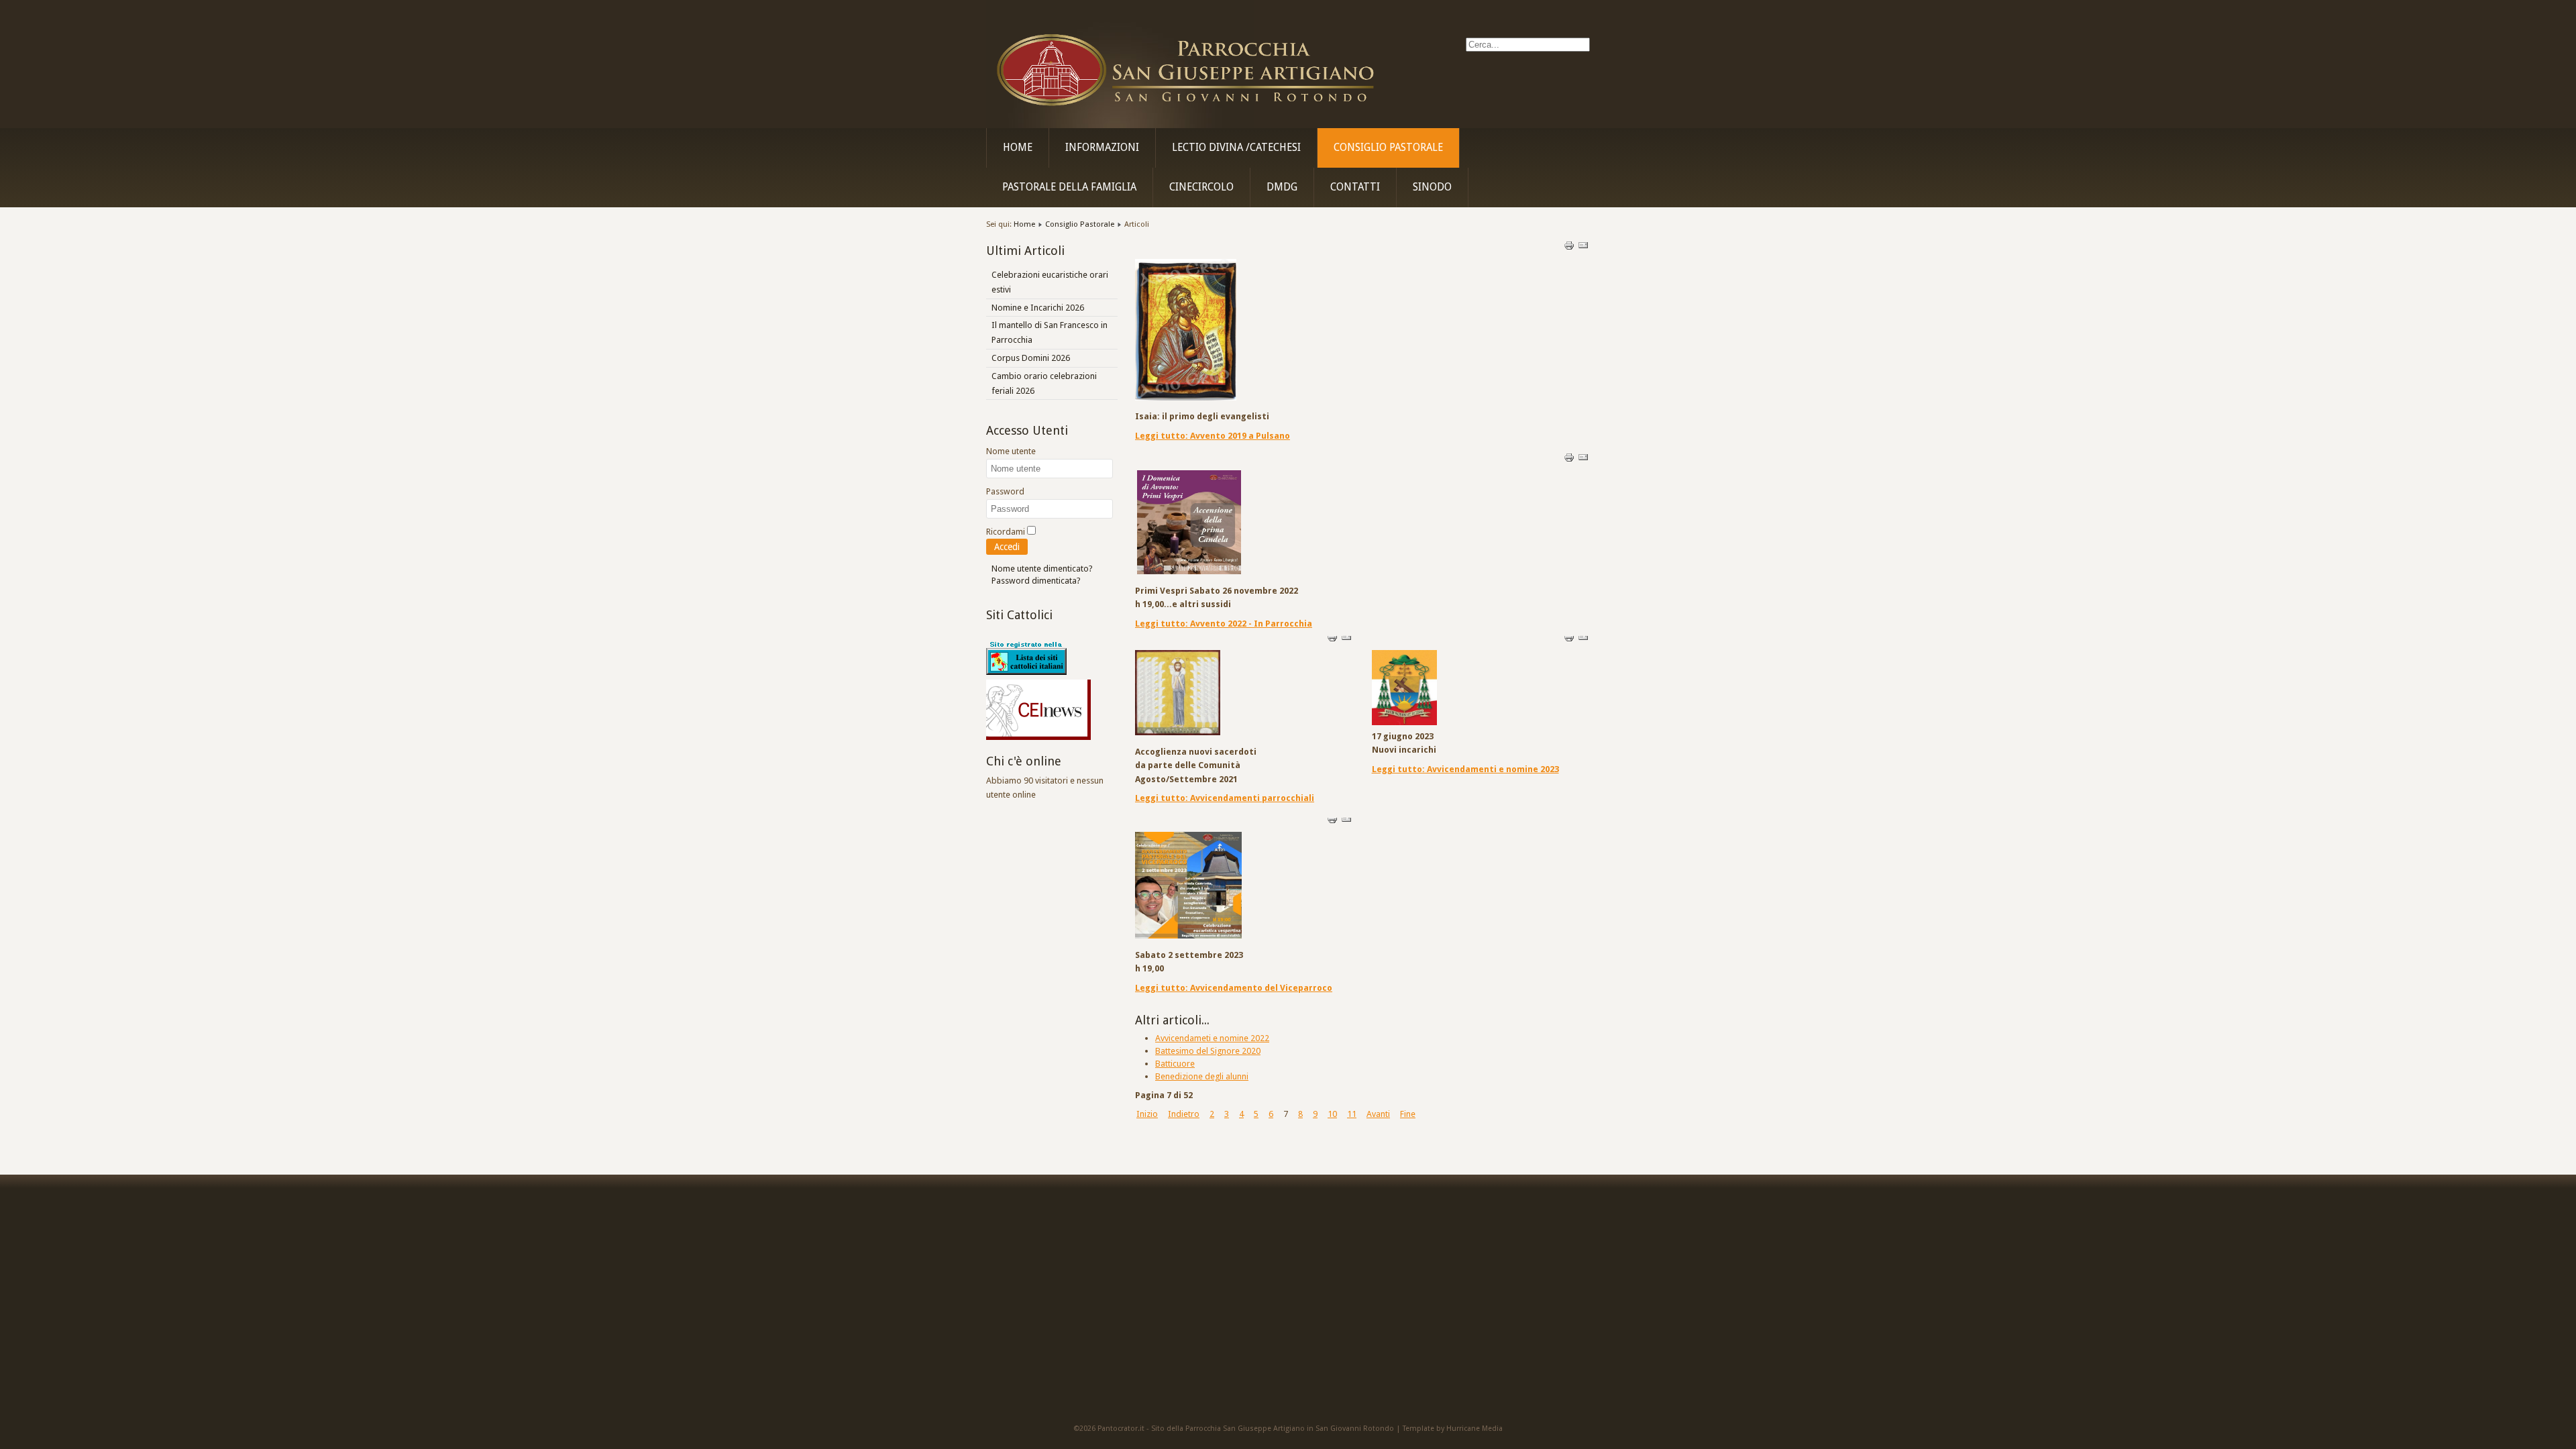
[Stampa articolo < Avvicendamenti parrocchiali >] (1333, 640)
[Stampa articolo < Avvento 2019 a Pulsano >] (1570, 248)
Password (1005, 491)
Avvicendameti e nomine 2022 (1212, 1038)
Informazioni (1102, 148)
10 (1332, 1114)
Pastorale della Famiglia (1069, 187)
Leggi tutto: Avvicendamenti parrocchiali (1225, 798)
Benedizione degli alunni (1202, 1076)
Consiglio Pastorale (1388, 148)
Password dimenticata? (1036, 581)
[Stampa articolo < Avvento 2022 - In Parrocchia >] (1570, 460)
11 (1352, 1114)
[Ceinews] (1038, 737)
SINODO (1432, 187)
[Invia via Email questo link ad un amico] (1583, 248)
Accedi (1007, 547)
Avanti (1378, 1114)
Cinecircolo (1201, 187)
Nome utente (1011, 451)
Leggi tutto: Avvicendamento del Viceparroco (1234, 988)
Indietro (1184, 1114)
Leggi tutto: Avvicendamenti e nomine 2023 (1465, 769)
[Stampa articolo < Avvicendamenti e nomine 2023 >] (1570, 640)
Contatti (1355, 187)
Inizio (1147, 1114)
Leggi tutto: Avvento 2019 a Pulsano (1213, 436)
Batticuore (1175, 1064)
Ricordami (1006, 532)
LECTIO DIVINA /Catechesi (1236, 148)
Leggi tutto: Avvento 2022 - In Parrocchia (1224, 624)
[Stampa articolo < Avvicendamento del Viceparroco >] (1333, 821)
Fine (1408, 1114)
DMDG (1282, 187)
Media (1492, 1429)
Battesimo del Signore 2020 (1208, 1051)
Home (1018, 148)
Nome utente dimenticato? (1042, 569)
